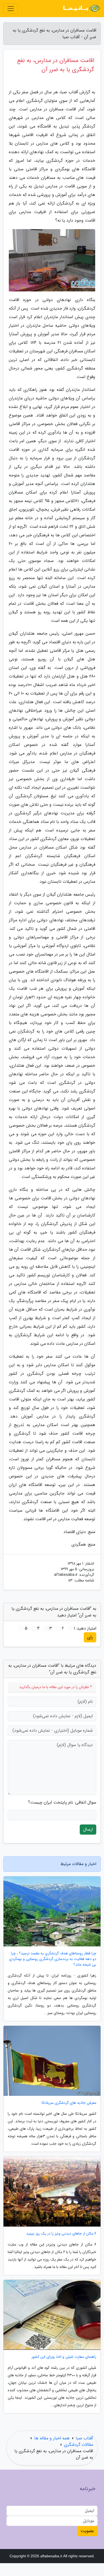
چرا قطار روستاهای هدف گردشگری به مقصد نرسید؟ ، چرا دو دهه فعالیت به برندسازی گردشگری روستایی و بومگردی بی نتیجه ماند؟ (53, 1959)
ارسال (88, 1829)
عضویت (87, 2531)
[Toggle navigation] (11, 9)
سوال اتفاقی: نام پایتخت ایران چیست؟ (62, 1803)
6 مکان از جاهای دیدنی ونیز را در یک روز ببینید (61, 2234)
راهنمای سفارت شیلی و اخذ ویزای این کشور (64, 2357)
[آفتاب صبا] (81, 9)
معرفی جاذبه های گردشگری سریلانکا (69, 2103)
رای (90, 1637)
